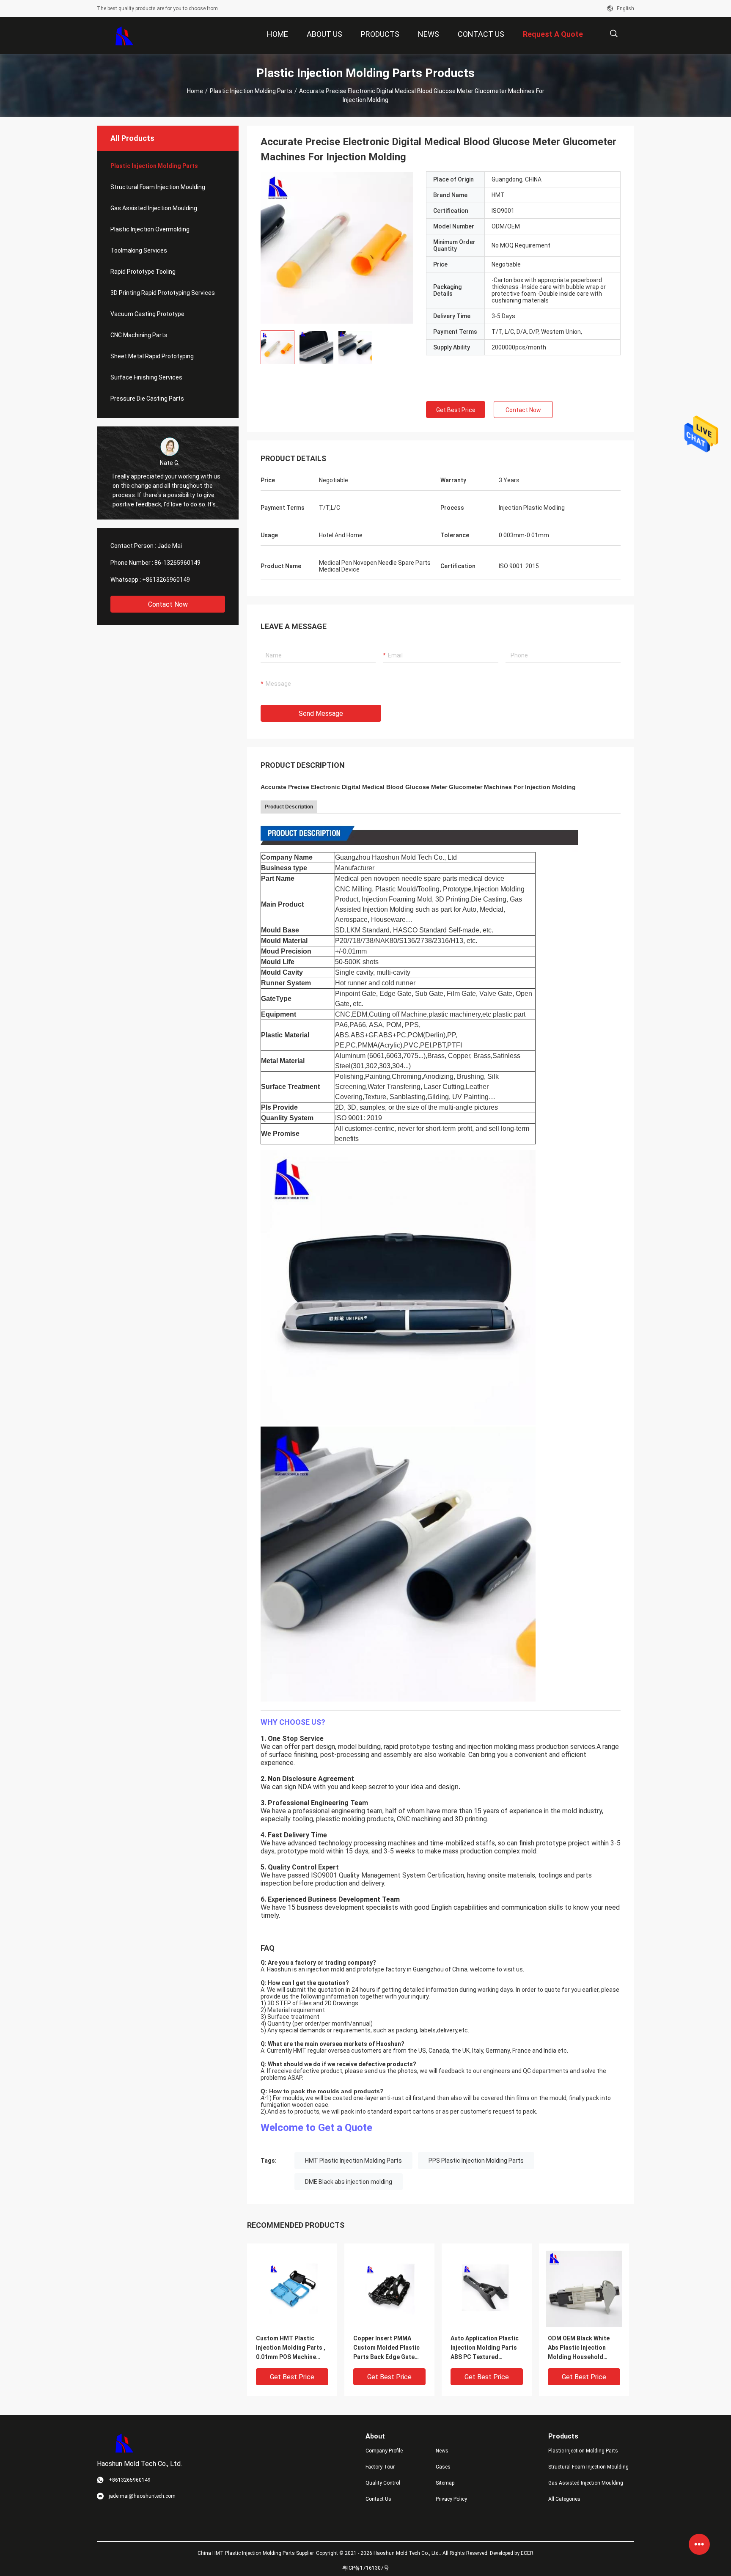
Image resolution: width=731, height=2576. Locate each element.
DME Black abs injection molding (349, 2182)
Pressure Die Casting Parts (147, 399)
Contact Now (168, 604)
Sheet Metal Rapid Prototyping (152, 356)
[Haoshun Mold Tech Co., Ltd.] (125, 36)
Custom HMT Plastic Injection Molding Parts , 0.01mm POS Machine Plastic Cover (291, 2348)
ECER (527, 2553)
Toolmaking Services (139, 250)
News (442, 2451)
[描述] (614, 34)
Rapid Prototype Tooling (143, 272)
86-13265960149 (177, 563)
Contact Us (378, 2499)
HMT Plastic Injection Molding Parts (353, 2161)
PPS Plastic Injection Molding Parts (476, 2161)
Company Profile (384, 2451)
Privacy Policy (451, 2499)
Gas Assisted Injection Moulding (154, 208)
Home (195, 91)
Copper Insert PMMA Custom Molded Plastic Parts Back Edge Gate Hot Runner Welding (386, 2348)
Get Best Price (456, 410)
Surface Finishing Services (146, 377)
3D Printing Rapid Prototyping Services (163, 293)
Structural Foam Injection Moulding (158, 187)
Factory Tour (380, 2467)
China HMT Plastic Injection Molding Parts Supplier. (257, 2553)
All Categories (564, 2499)
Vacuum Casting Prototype (147, 314)
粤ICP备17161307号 (365, 2568)
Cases (443, 2467)
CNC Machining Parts (139, 335)
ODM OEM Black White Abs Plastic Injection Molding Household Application (579, 2348)
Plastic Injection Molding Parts (251, 91)
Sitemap (445, 2483)
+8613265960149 (166, 580)
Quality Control (383, 2483)
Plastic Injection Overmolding (150, 229)
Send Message (321, 713)
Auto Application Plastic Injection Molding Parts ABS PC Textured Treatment (485, 2348)
